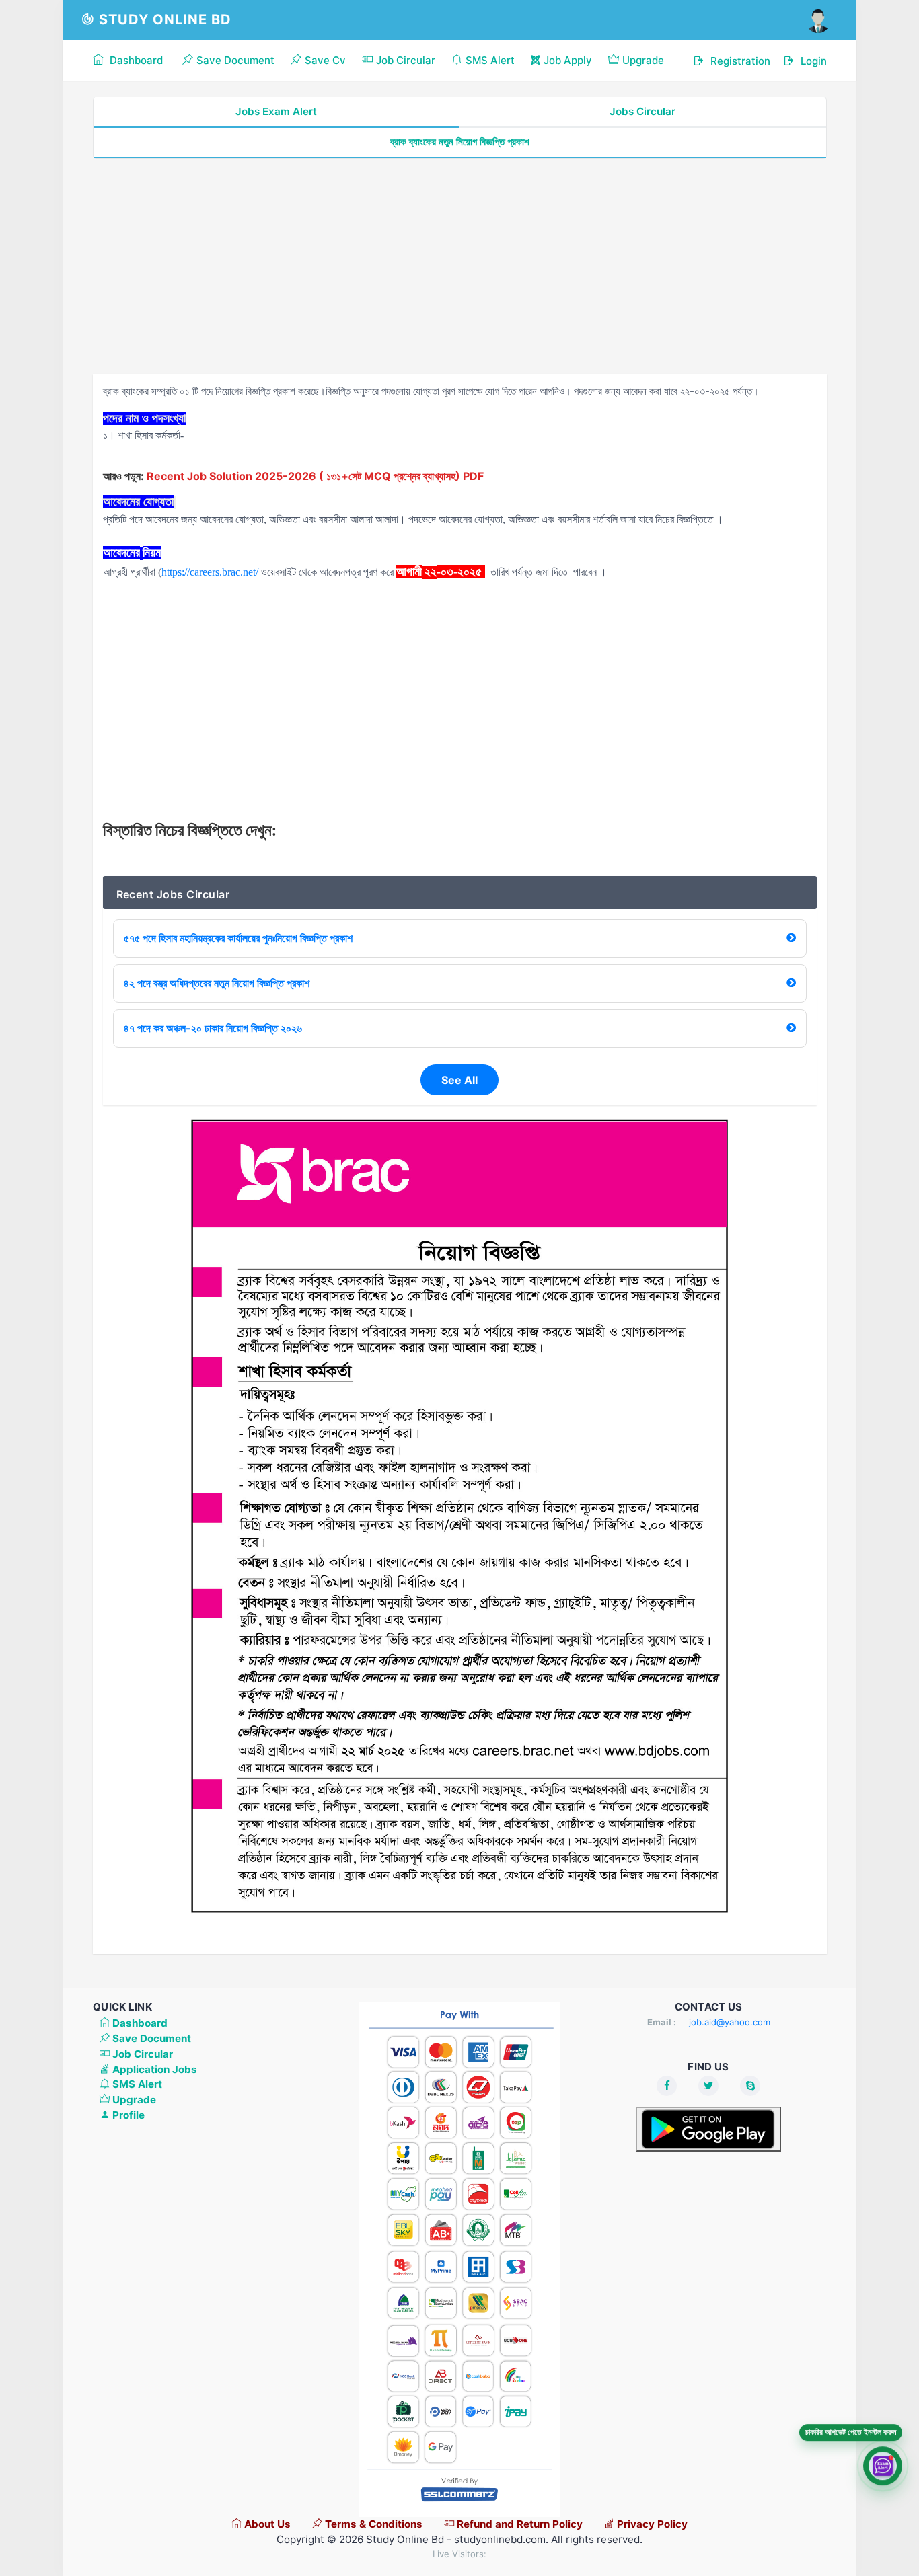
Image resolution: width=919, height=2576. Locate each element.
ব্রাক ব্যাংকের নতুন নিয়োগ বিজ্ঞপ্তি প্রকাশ (460, 142)
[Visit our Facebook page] (667, 2086)
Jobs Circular (642, 111)
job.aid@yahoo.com (730, 2022)
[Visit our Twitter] (708, 2086)
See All (459, 1080)
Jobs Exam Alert (276, 111)
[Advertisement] (460, 266)
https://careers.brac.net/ (210, 572)
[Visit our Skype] (750, 2086)
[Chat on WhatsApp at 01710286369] (883, 2467)
